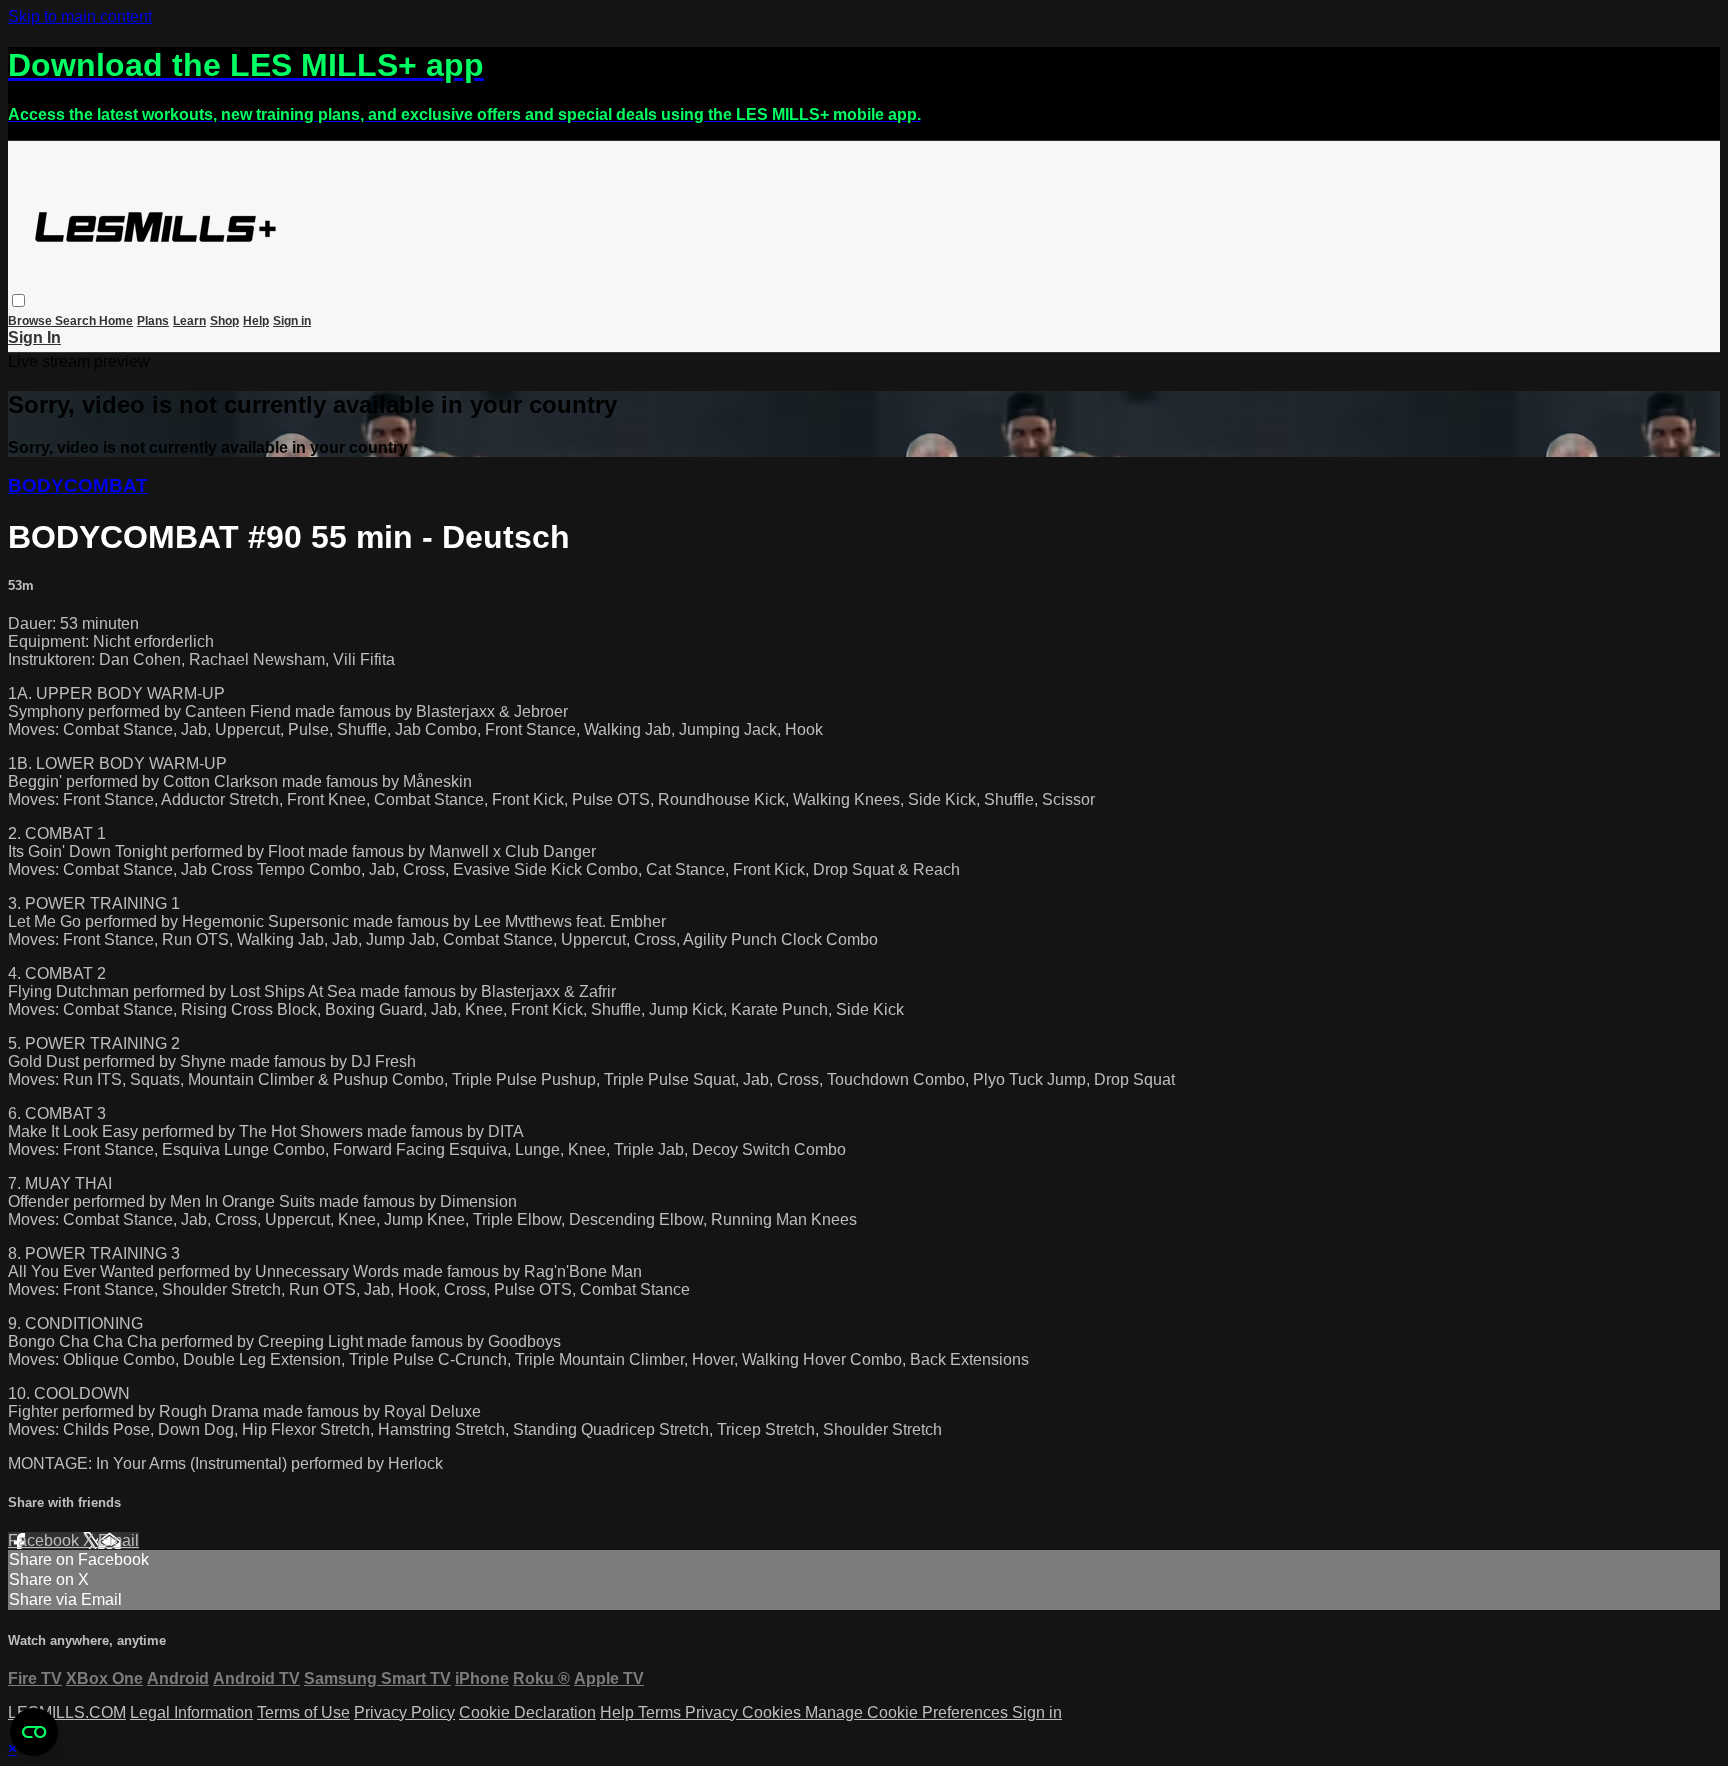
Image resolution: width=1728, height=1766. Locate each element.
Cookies (773, 1712)
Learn (189, 321)
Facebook (45, 1540)
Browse (31, 321)
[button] (18, 300)
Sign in (292, 321)
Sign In (34, 337)
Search (77, 321)
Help (256, 321)
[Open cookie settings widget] (34, 1732)
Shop (224, 321)
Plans (153, 321)
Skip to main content (80, 16)
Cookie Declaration (527, 1712)
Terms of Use (303, 1712)
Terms (661, 1712)
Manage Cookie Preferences (908, 1712)
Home (116, 321)
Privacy (713, 1712)
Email (118, 1540)
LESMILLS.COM (67, 1712)
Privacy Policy (404, 1712)
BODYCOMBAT (78, 485)
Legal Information (191, 1712)
